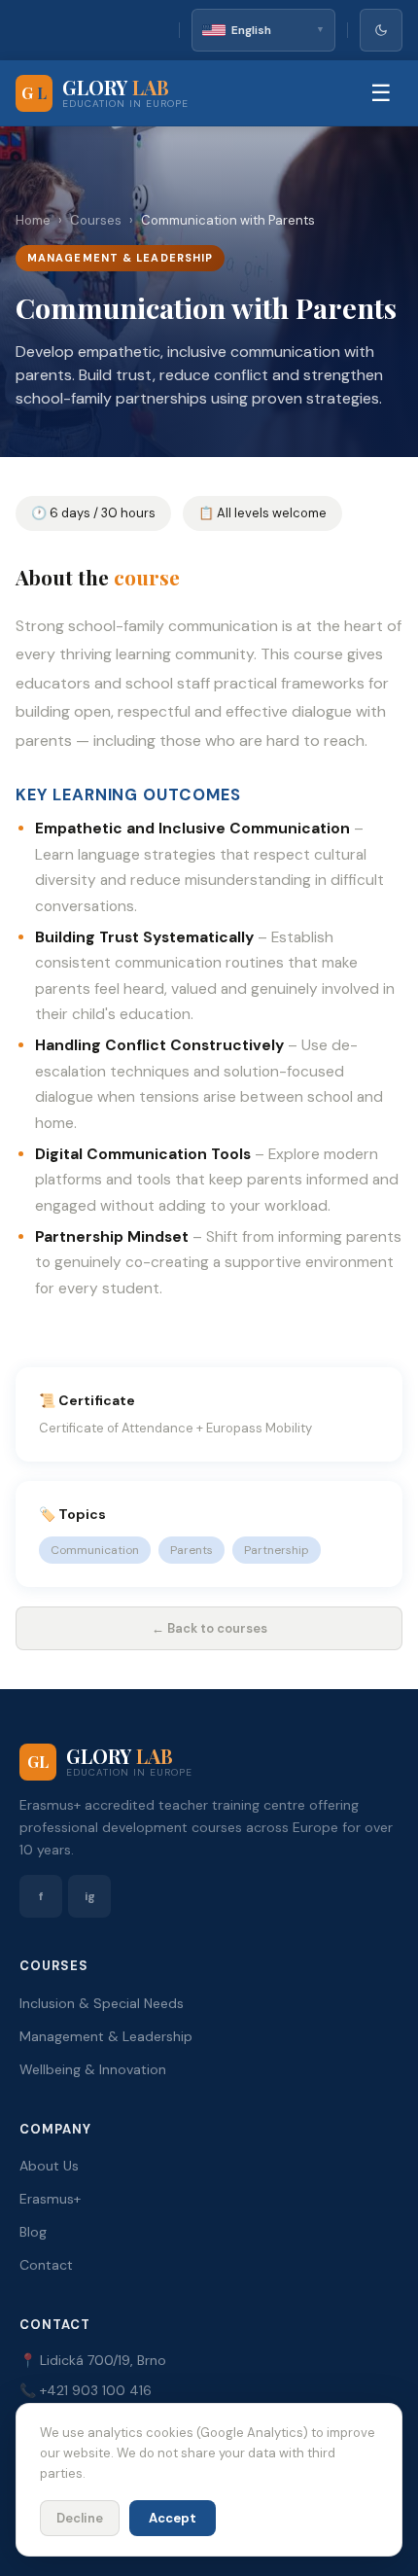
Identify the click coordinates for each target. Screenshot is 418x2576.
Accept (173, 2518)
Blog (33, 2232)
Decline (80, 2518)
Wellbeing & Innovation (93, 2069)
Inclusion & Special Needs (102, 2003)
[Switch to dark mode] (381, 30)
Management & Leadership (106, 2036)
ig (90, 1896)
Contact (46, 2265)
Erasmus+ (50, 2199)
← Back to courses (209, 1628)
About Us (49, 2166)
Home (33, 220)
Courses (96, 220)
